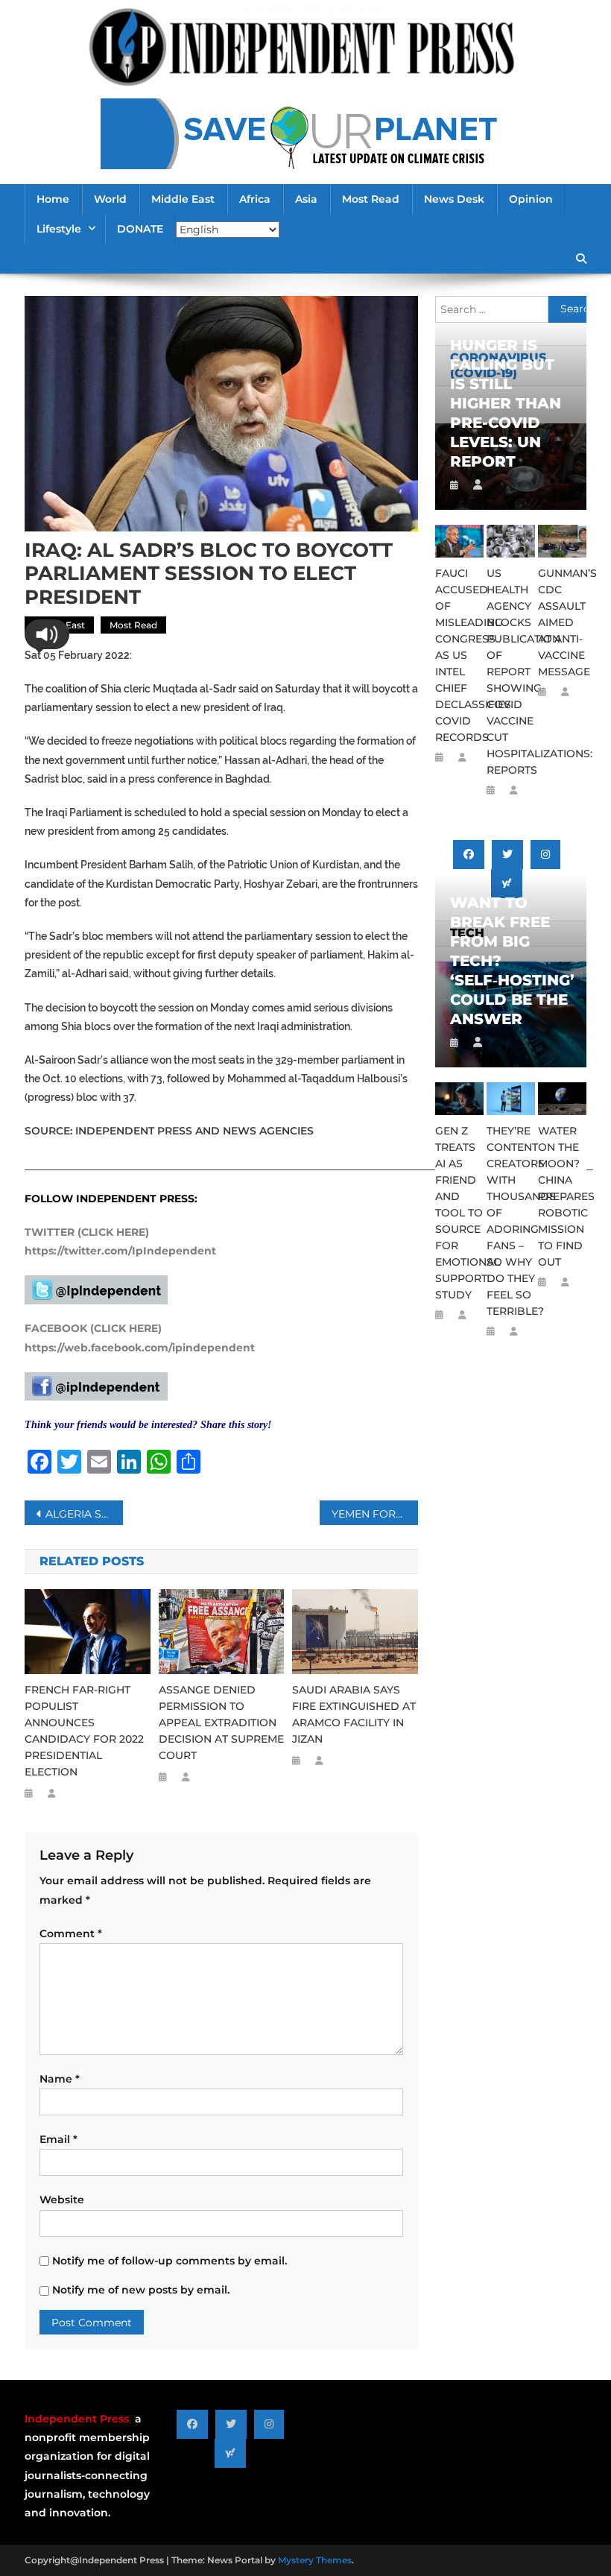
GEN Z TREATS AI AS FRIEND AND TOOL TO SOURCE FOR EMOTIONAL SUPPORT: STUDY (459, 1213)
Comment (71, 1933)
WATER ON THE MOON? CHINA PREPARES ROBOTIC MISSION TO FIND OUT (562, 1196)
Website (62, 2200)
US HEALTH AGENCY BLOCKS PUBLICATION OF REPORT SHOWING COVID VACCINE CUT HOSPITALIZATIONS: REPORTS (511, 672)
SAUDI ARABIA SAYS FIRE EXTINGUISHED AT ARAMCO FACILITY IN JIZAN (354, 1714)
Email (58, 2139)
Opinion (531, 199)
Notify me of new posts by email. (141, 2290)
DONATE (140, 229)
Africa (255, 199)
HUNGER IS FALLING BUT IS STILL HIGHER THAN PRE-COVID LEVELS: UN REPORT (506, 403)
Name (60, 2079)
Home (53, 199)
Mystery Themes (315, 2560)
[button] (47, 634)
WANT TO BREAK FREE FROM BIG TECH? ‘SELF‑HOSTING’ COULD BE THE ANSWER (511, 961)
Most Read (371, 199)
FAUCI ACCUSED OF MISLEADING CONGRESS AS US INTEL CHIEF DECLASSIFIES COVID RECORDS (459, 655)
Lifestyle (59, 229)
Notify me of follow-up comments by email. (170, 2261)
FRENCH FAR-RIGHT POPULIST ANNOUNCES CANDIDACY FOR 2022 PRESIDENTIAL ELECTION (84, 1731)
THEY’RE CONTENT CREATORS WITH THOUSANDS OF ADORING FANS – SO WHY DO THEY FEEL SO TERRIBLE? (511, 1221)
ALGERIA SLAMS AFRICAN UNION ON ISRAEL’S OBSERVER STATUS (84, 1514)
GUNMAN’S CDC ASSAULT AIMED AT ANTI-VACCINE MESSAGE (562, 622)
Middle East (183, 199)
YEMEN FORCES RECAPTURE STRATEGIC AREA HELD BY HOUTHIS (375, 1514)
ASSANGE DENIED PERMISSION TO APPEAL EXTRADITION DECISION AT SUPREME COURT (221, 1723)
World (110, 199)
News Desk (454, 199)
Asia (306, 199)
